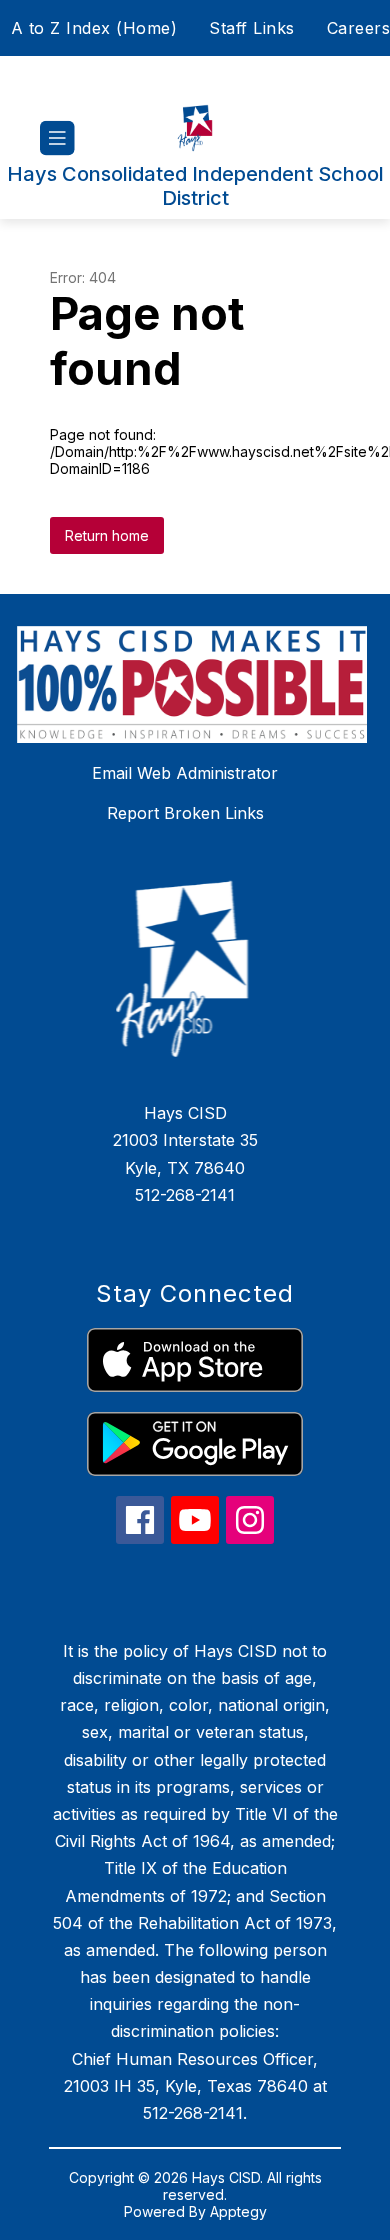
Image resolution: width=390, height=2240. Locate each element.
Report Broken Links (185, 813)
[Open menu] (57, 138)
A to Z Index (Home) (94, 28)
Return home (107, 535)
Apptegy (238, 2211)
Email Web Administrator (185, 773)
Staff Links (252, 28)
